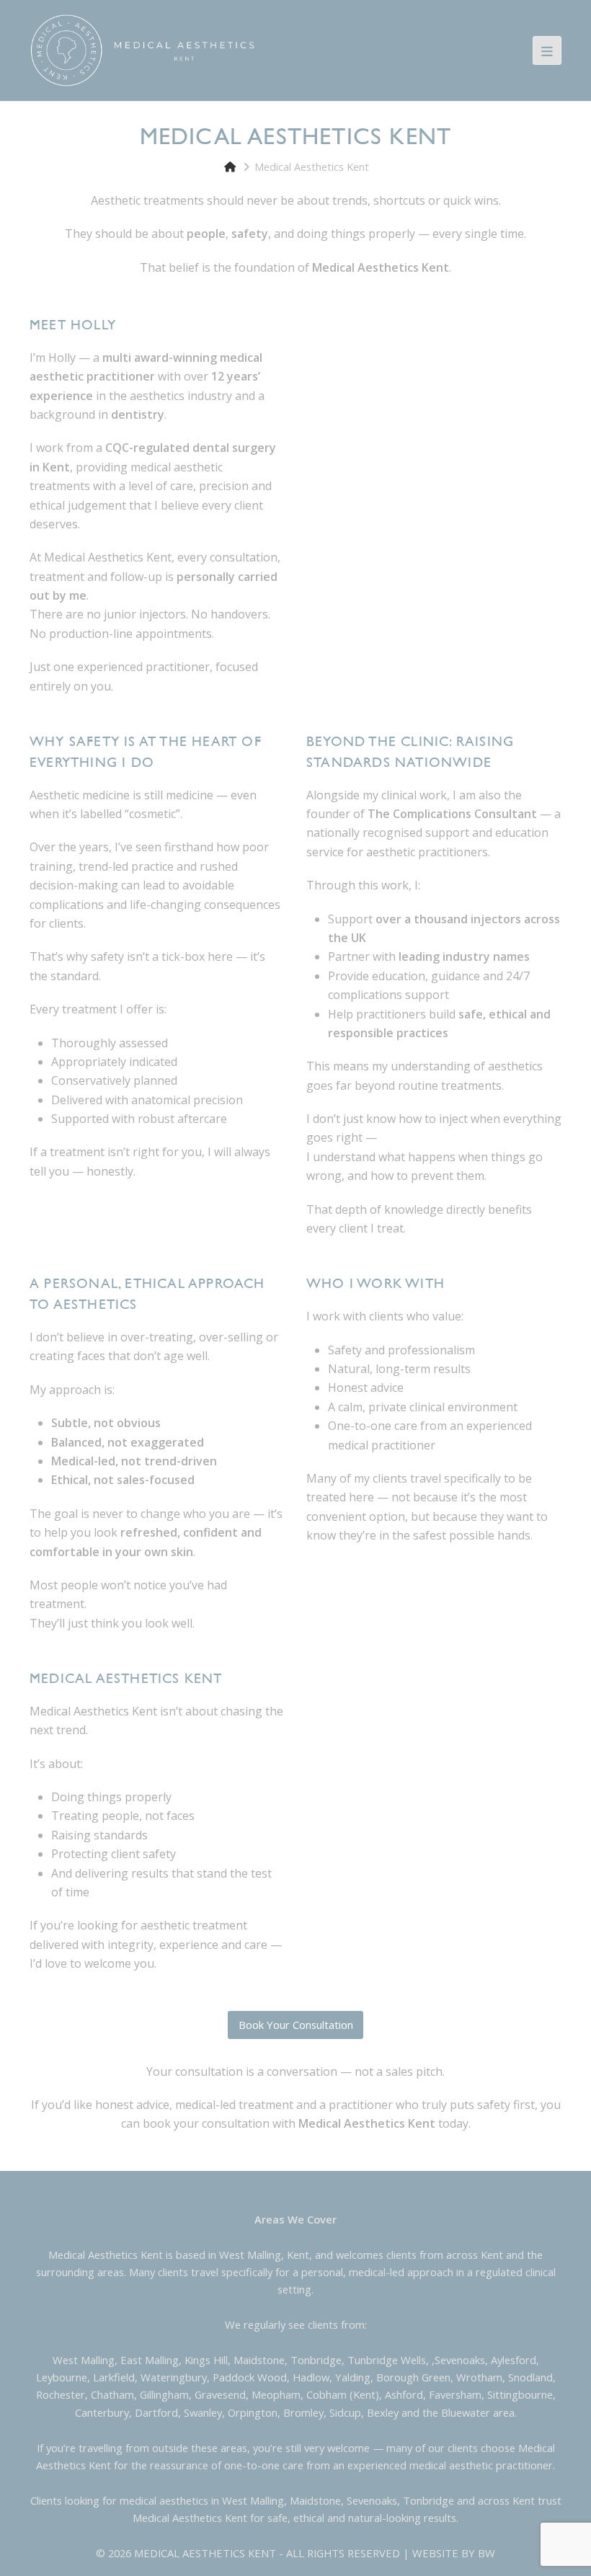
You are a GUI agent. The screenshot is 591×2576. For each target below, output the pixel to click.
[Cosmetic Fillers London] (143, 49)
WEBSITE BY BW (454, 2553)
